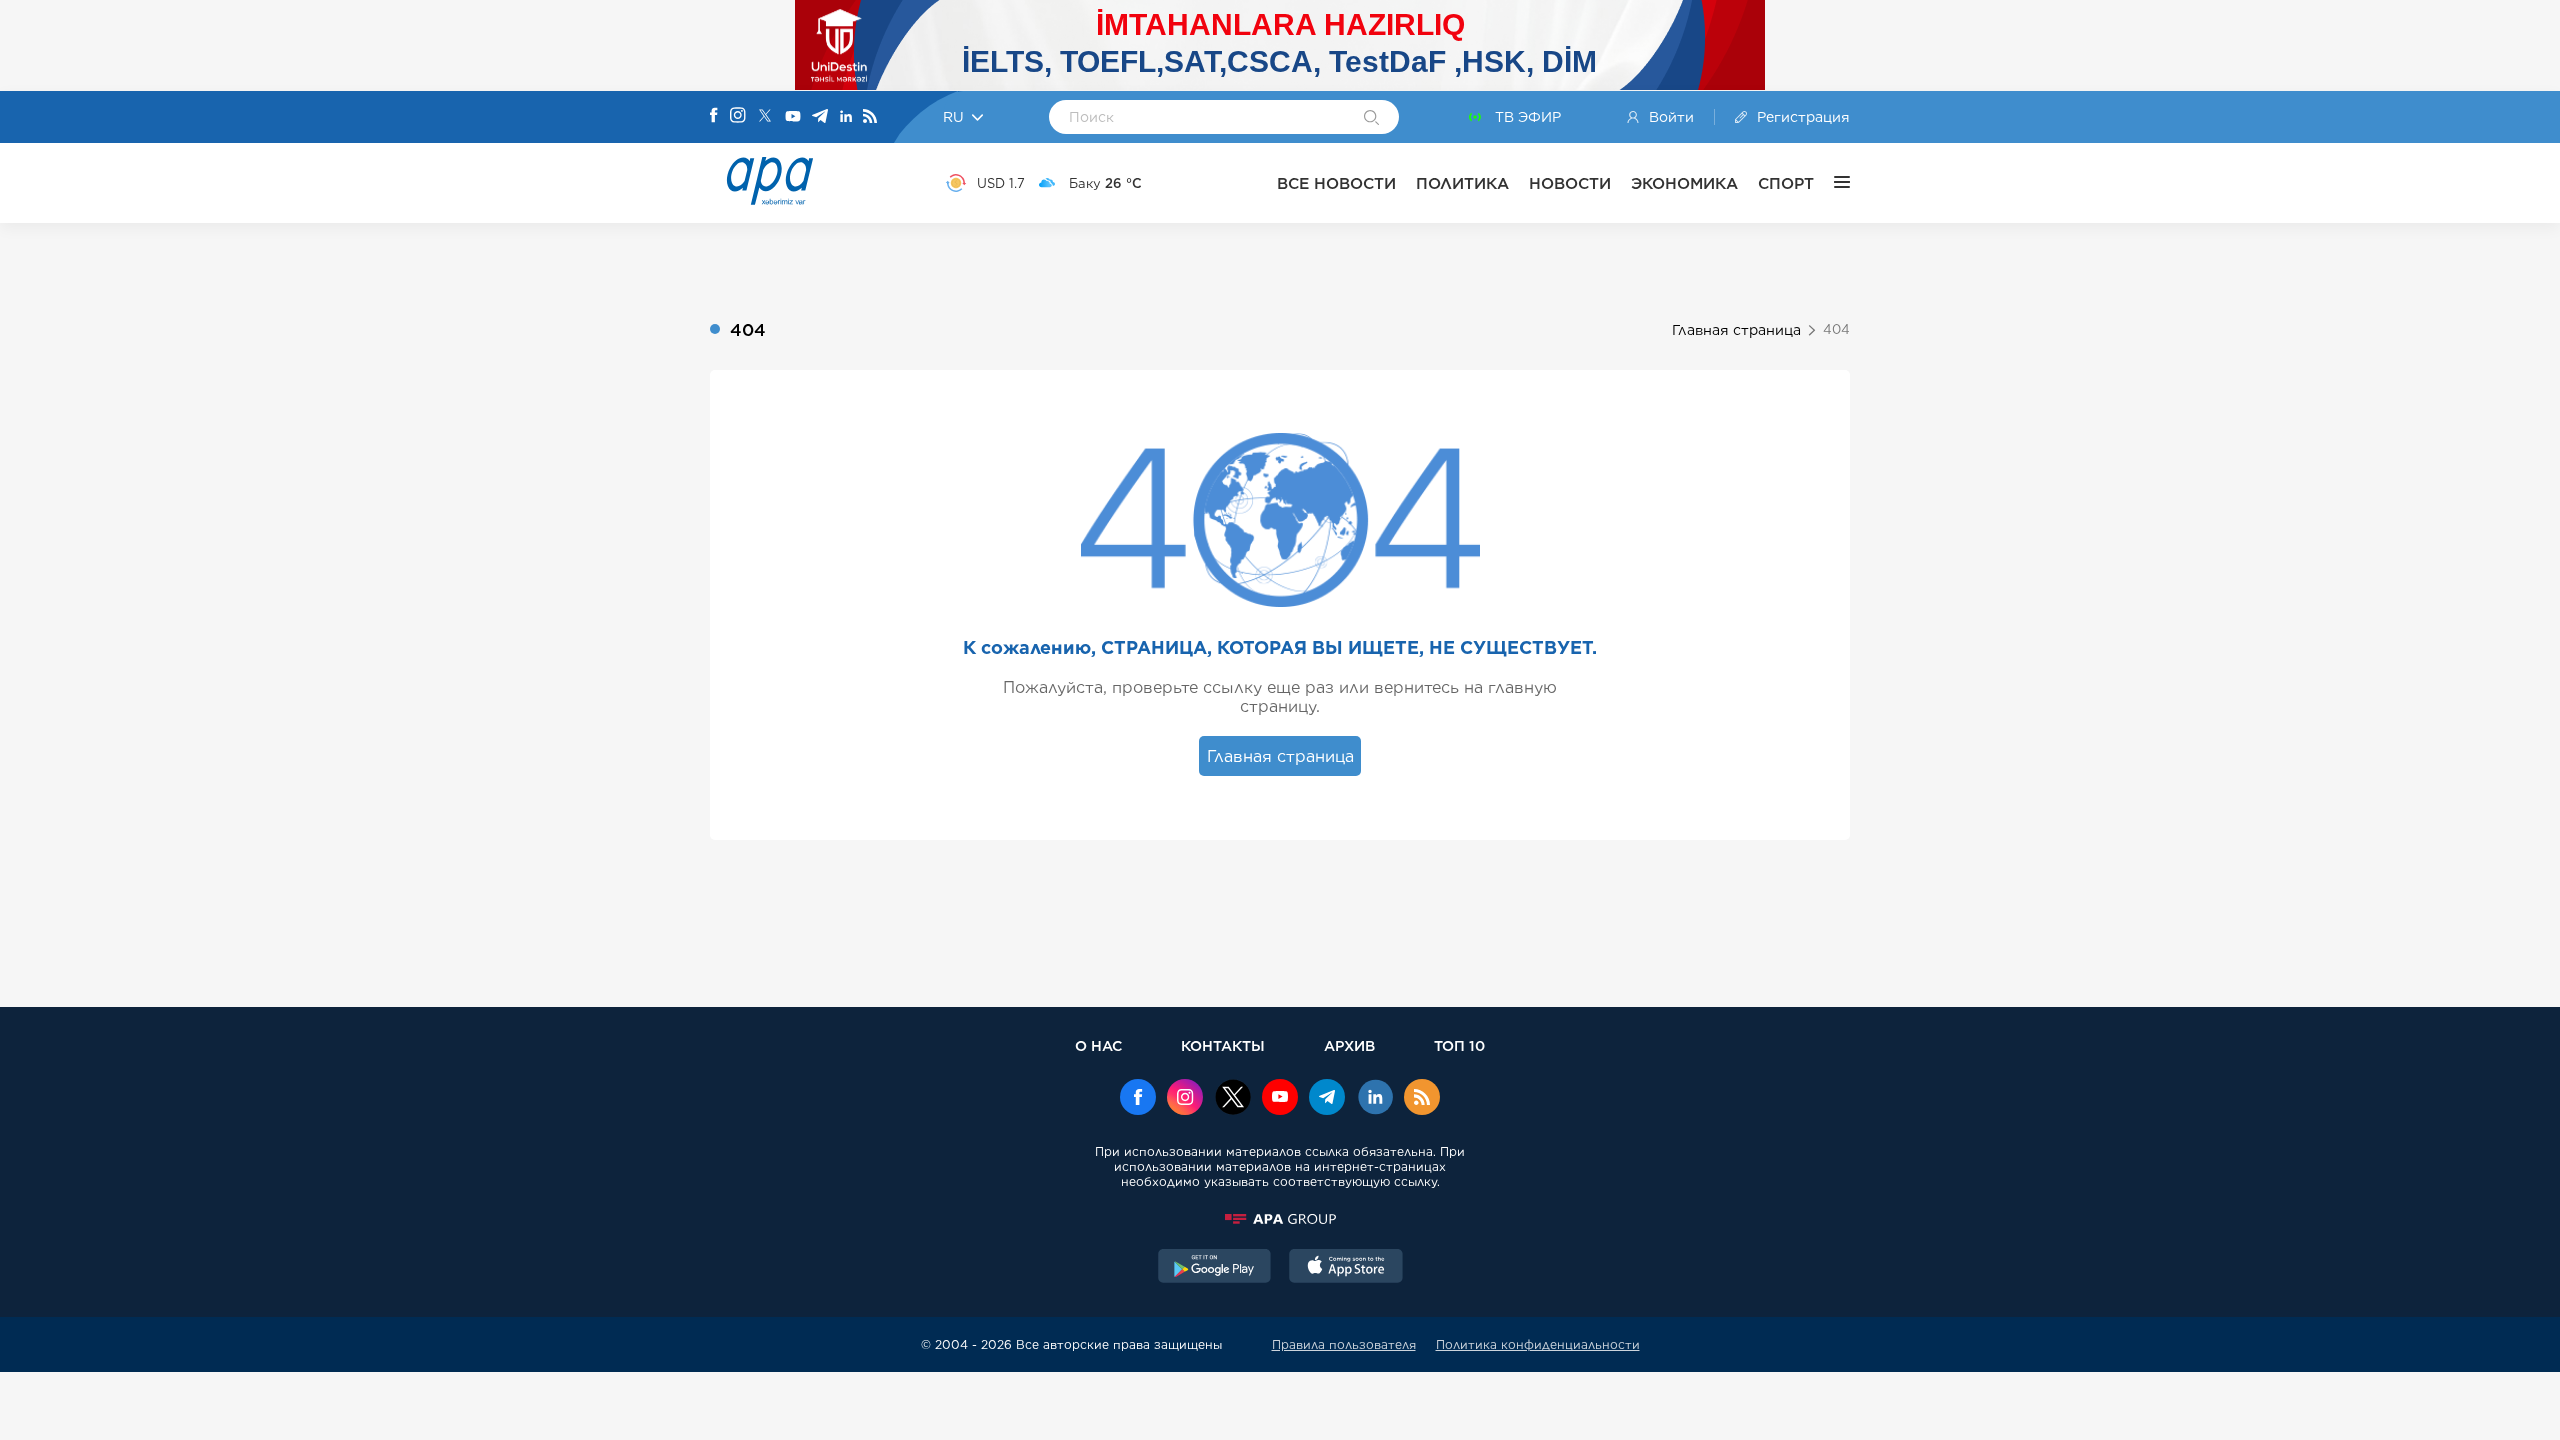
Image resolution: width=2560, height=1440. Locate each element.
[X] (765, 117)
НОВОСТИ (1570, 183)
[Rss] (870, 117)
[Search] (1371, 119)
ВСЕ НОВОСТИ (1336, 183)
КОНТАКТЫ (1223, 1045)
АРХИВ (1349, 1045)
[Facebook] (714, 117)
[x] (1233, 1099)
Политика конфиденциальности (1538, 1344)
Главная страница (1736, 330)
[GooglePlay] (1215, 1268)
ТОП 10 (1459, 1045)
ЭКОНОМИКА (1684, 183)
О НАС (1098, 1045)
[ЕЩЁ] (1832, 183)
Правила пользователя (1344, 1344)
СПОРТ (1786, 183)
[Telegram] (820, 117)
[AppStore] (1346, 1268)
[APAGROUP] (1280, 1219)
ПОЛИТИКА (1462, 183)
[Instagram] (738, 117)
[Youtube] (793, 117)
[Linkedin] (846, 117)
